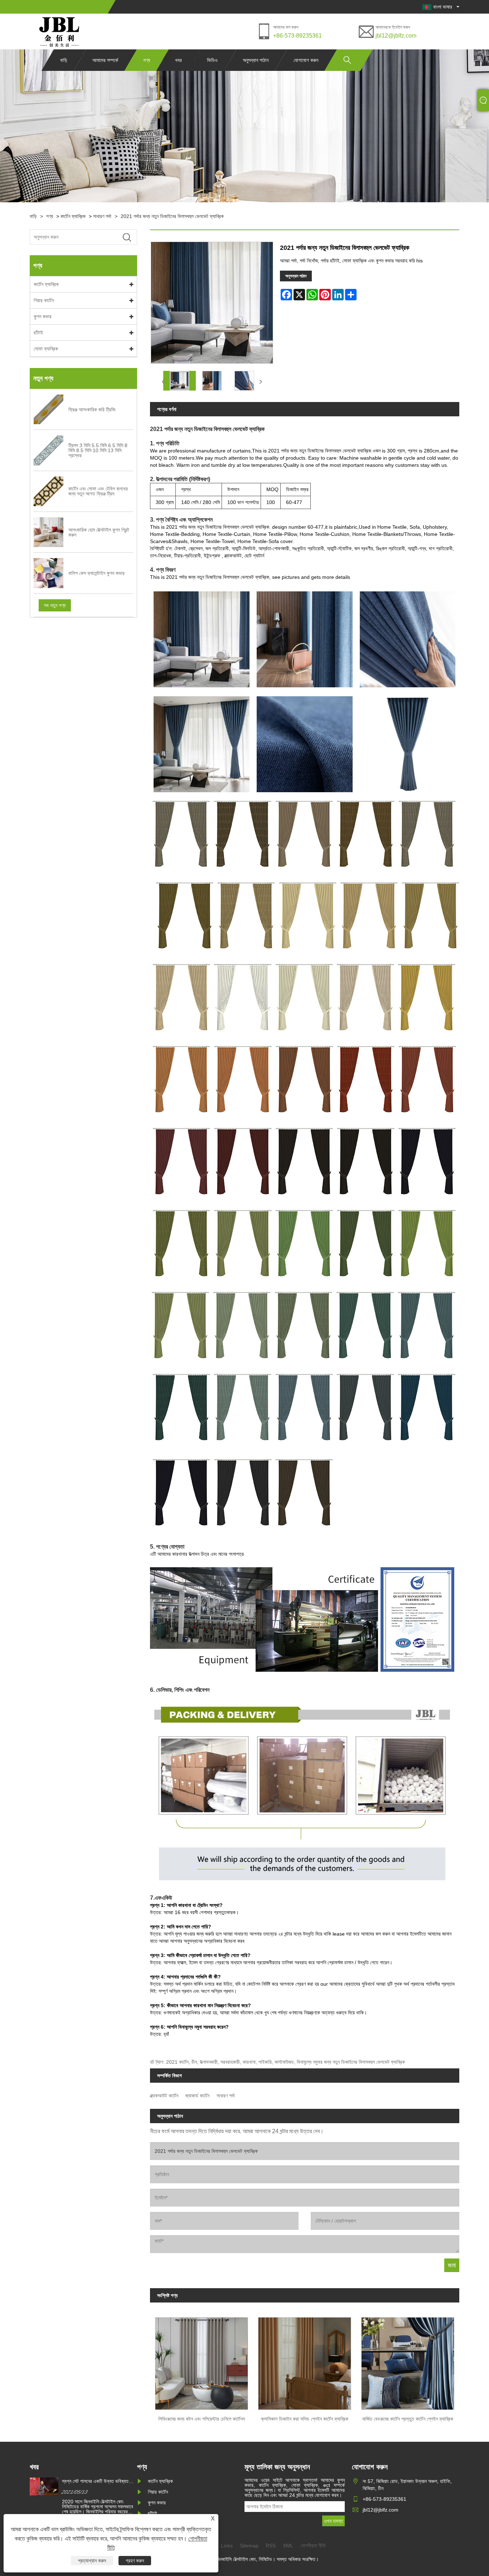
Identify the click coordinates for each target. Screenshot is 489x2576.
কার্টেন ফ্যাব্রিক (73, 216)
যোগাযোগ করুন (306, 60)
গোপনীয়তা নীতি (313, 2546)
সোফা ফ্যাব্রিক (46, 349)
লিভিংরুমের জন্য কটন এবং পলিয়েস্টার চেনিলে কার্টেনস (202, 2419)
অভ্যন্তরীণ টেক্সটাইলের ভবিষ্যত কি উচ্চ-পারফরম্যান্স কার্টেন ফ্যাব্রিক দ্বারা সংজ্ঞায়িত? (96, 2481)
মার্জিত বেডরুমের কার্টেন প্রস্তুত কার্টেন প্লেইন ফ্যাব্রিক (408, 2419)
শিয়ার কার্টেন (44, 300)
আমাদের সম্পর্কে (105, 60)
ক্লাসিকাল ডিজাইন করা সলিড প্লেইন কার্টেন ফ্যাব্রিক (305, 2419)
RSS (271, 2546)
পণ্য (147, 60)
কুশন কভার (43, 316)
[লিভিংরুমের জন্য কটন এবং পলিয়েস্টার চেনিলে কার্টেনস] (202, 2361)
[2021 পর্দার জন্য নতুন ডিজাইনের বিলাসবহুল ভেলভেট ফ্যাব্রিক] (180, 381)
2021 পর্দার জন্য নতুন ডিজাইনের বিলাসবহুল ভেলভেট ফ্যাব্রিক (172, 216)
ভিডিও (212, 60)
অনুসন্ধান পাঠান (256, 60)
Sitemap (249, 2546)
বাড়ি (64, 60)
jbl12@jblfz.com (396, 36)
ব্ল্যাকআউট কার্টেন (164, 2096)
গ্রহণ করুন (135, 2561)
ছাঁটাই (38, 333)
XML (288, 2546)
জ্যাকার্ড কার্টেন (197, 2096)
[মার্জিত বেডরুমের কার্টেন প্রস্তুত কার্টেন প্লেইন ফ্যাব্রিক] (408, 2361)
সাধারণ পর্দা (102, 216)
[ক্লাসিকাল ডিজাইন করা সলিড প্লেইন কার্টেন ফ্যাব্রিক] (305, 2361)
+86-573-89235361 (297, 36)
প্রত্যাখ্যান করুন (92, 2561)
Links (227, 2546)
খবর (178, 60)
